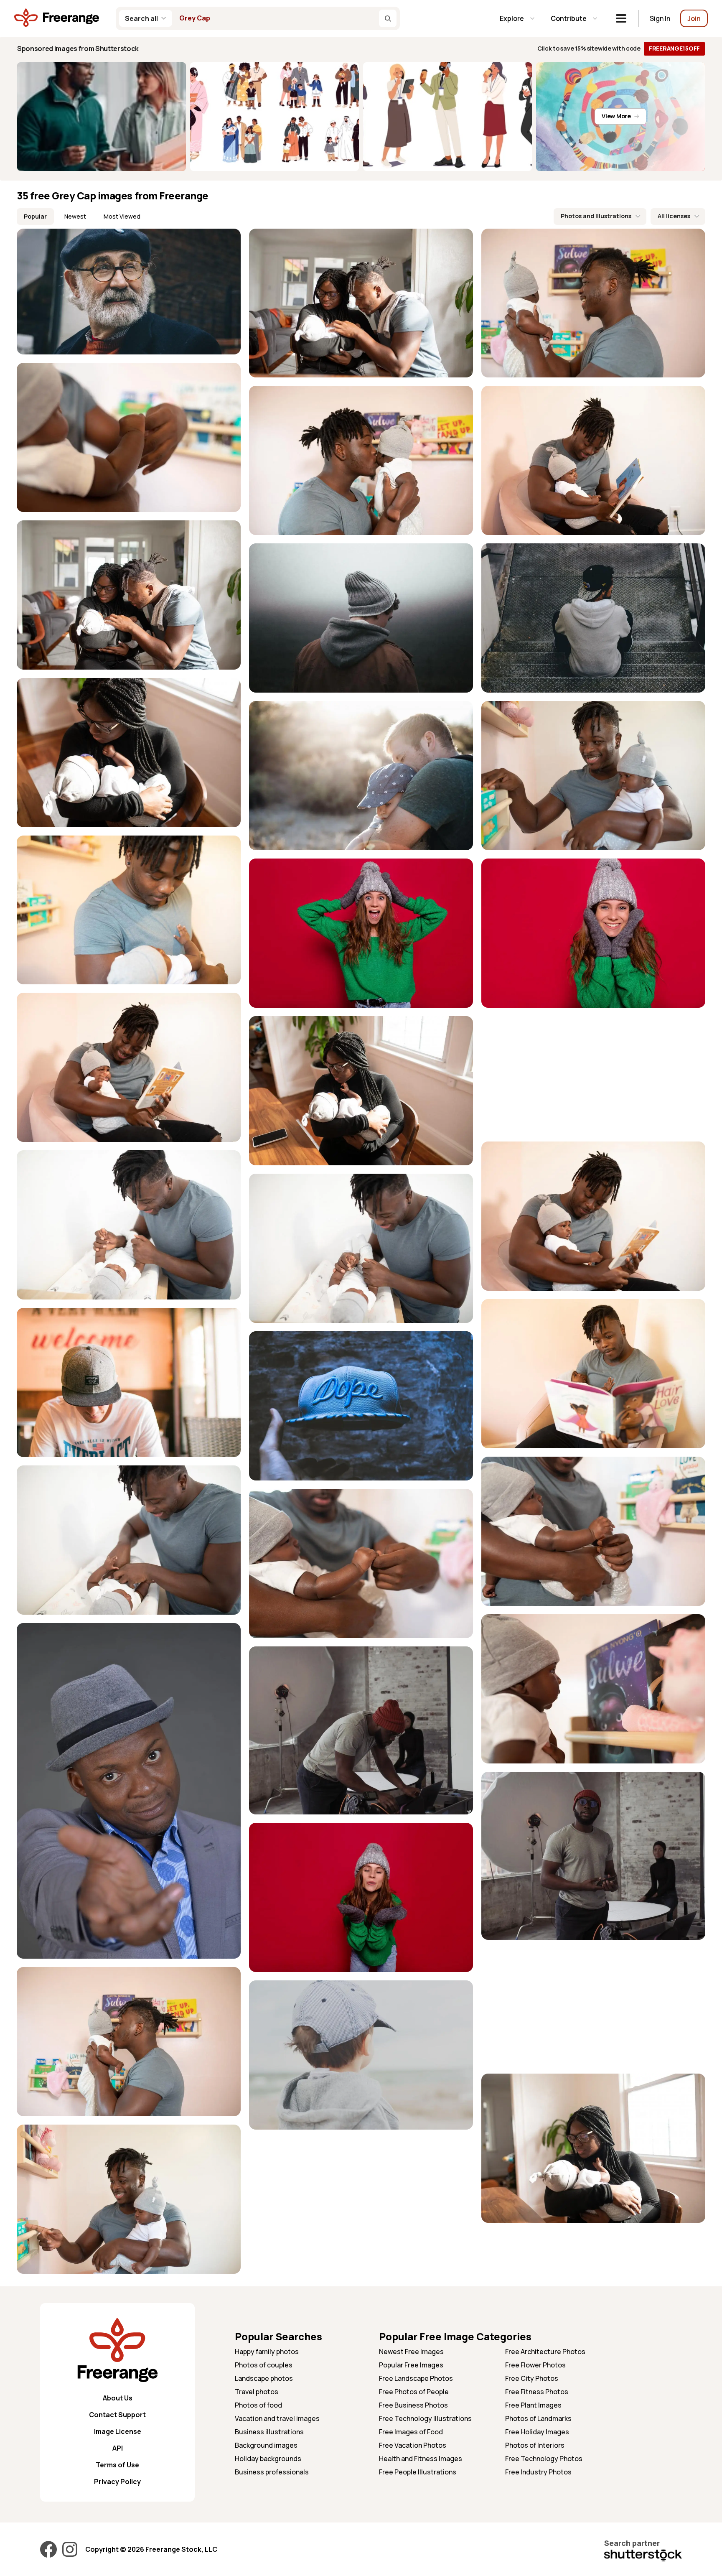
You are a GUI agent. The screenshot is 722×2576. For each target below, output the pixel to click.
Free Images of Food (411, 2432)
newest (75, 216)
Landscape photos (264, 2378)
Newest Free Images (411, 2352)
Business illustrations (269, 2432)
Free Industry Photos (538, 2472)
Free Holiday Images (537, 2432)
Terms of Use (117, 2465)
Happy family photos (267, 2352)
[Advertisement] (593, 1075)
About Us (118, 2398)
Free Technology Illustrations (425, 2418)
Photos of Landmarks (538, 2418)
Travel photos (257, 2392)
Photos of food (258, 2405)
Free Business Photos (413, 2405)
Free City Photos (532, 2378)
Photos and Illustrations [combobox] (596, 216)
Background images (266, 2445)
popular (35, 216)
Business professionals (272, 2472)
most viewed (122, 216)
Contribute (569, 18)
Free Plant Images (533, 2405)
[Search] (388, 18)
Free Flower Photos (535, 2365)
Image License (118, 2431)
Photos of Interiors (535, 2445)
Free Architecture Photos (545, 2352)
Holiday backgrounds (268, 2459)
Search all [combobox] (141, 18)
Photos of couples (264, 2365)
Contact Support (117, 2415)
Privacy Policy (117, 2482)
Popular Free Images (411, 2365)
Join (694, 18)
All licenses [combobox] (674, 216)
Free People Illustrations (418, 2472)
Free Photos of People (414, 2392)
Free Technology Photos (544, 2459)
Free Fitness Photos (537, 2392)
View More (616, 116)
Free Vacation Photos (413, 2445)
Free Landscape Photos (416, 2378)
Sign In (660, 18)
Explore (512, 18)
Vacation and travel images (277, 2418)
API (118, 2448)
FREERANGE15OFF (674, 48)
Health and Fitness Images (421, 2459)
